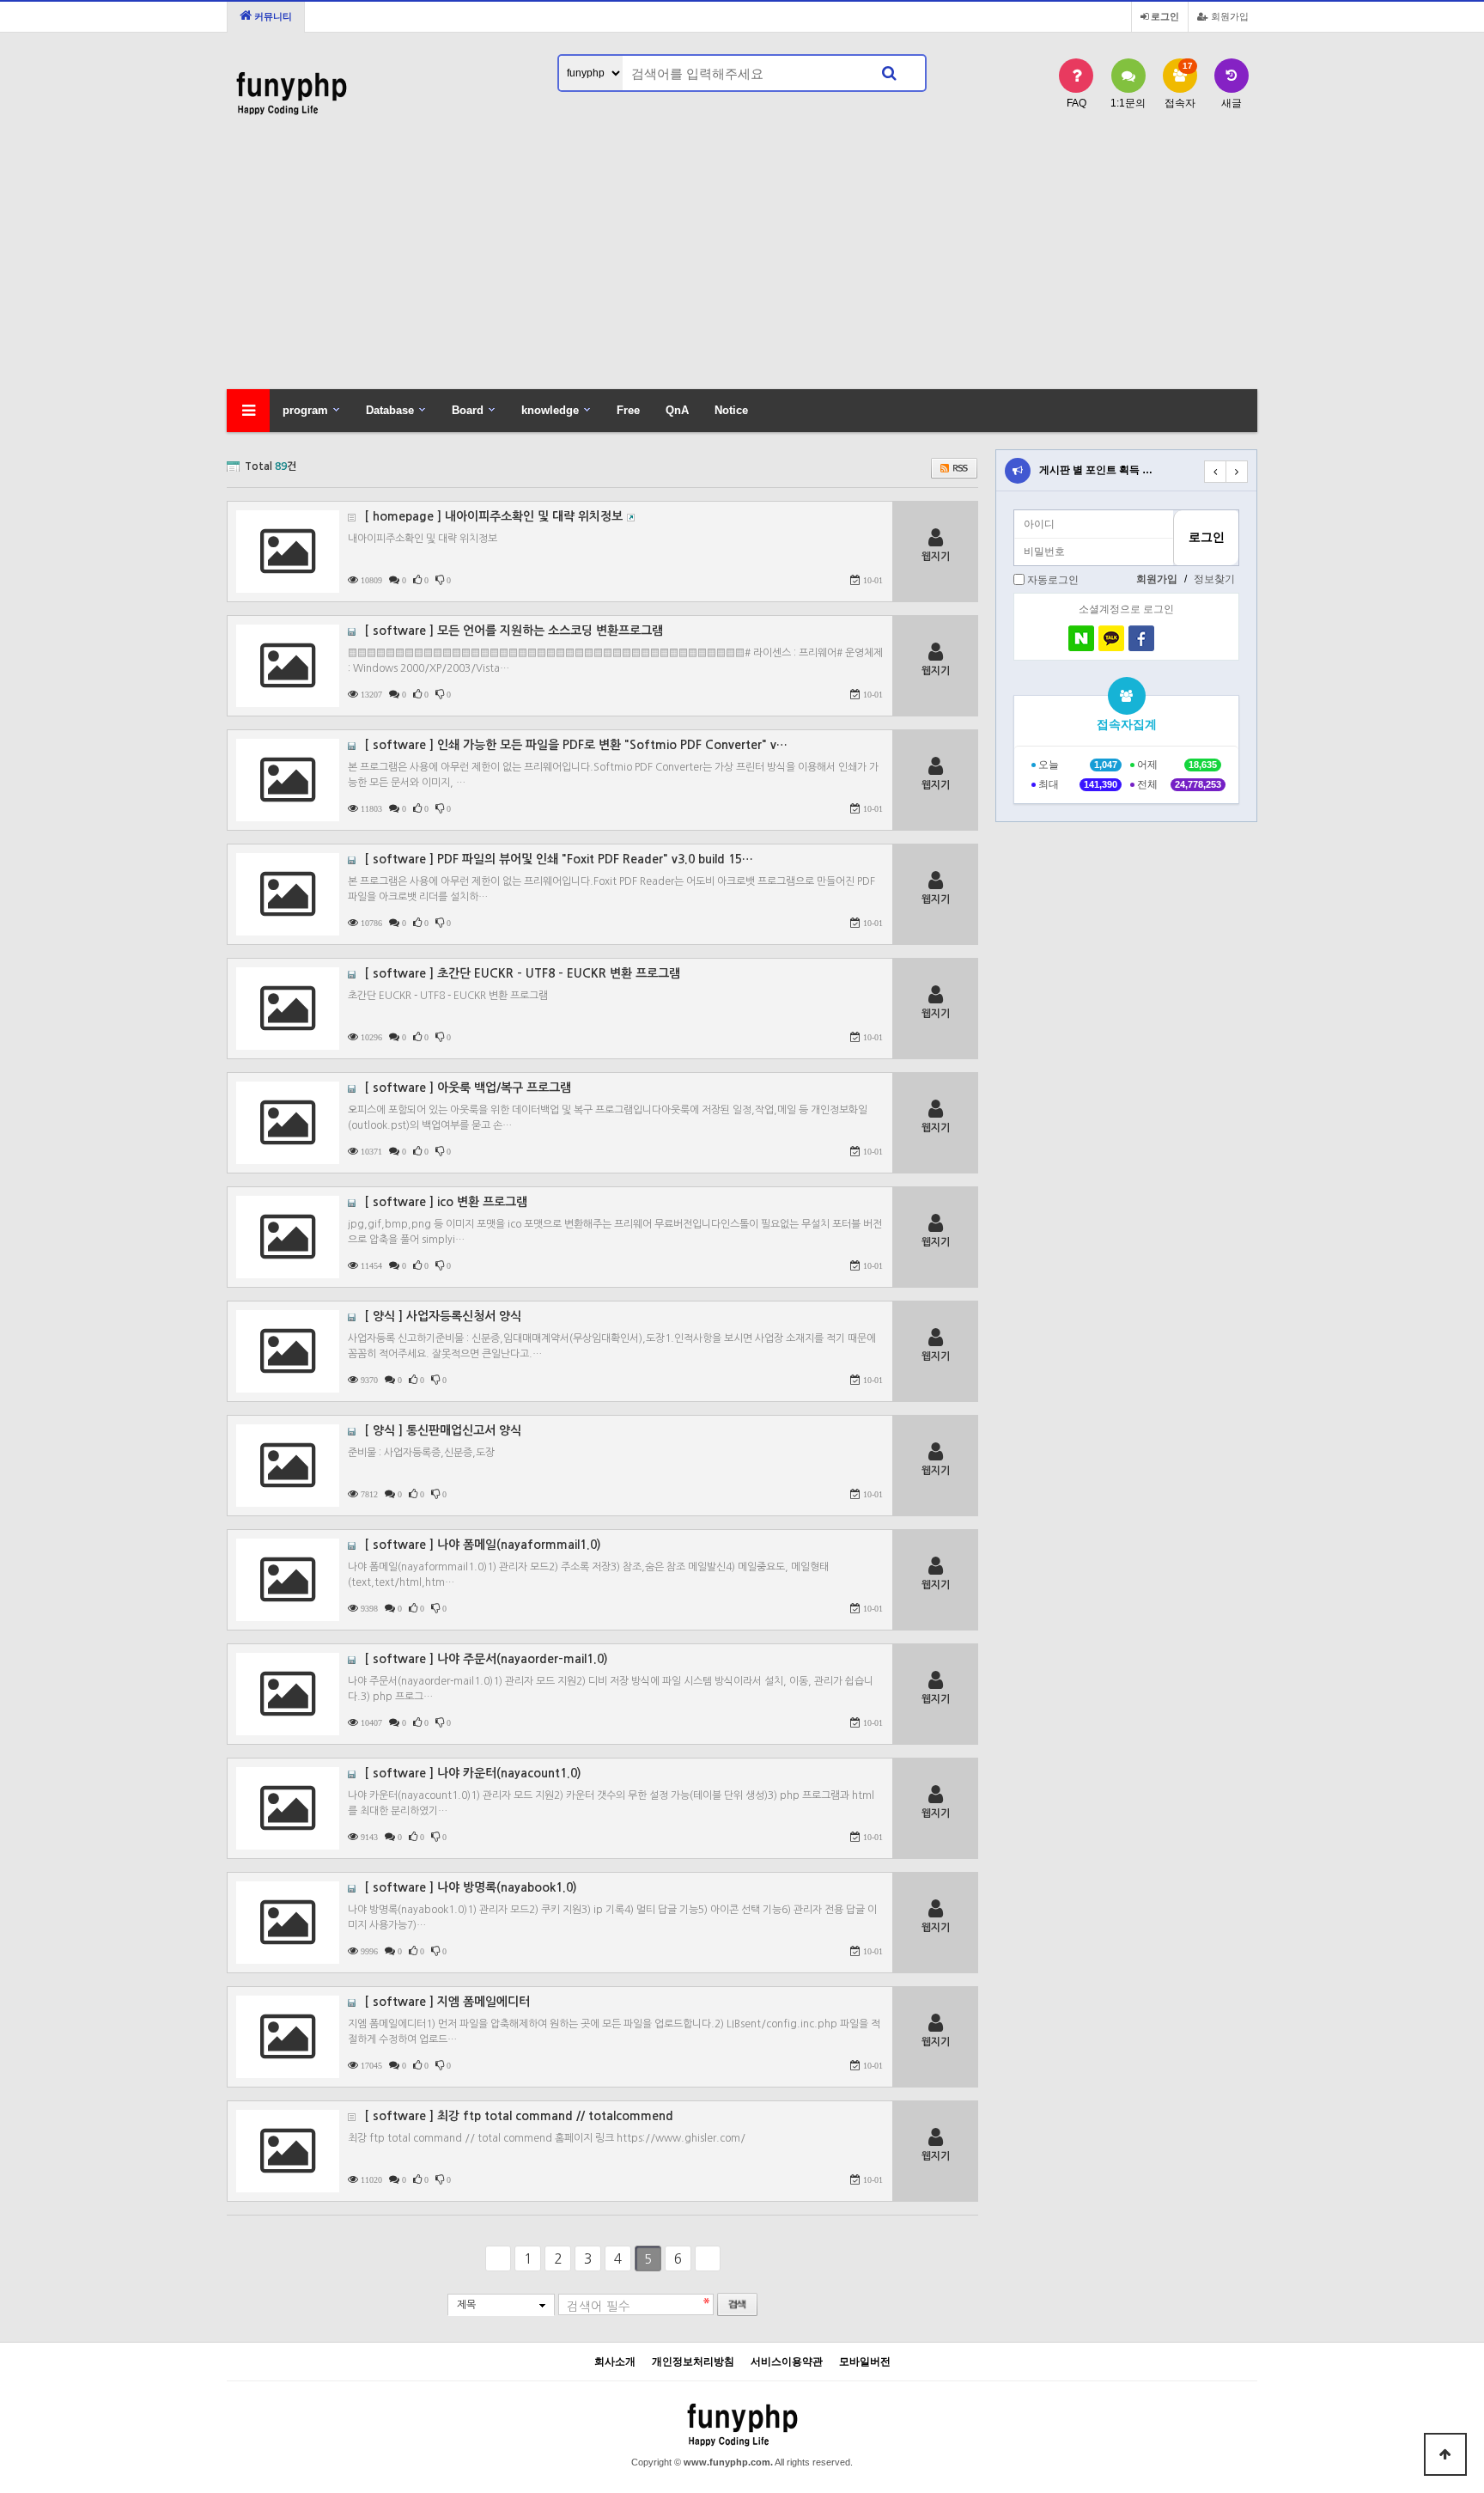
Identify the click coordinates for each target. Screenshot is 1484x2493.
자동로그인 (1053, 580)
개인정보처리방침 (693, 2362)
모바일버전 (865, 2362)
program (305, 410)
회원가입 (1229, 16)
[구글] (1171, 638)
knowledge (550, 410)
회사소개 (615, 2362)
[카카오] (1111, 638)
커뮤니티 (272, 16)
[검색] (889, 73)
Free (628, 410)
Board (468, 410)
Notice (731, 410)
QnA (677, 410)
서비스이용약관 (787, 2362)
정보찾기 (1214, 579)
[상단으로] (1445, 2454)
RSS (954, 468)
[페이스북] (1141, 638)
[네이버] (1081, 638)
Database (390, 410)
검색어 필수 (599, 2307)
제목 (466, 2305)
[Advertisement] (742, 260)
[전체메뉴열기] (248, 411)
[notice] (1018, 471)
